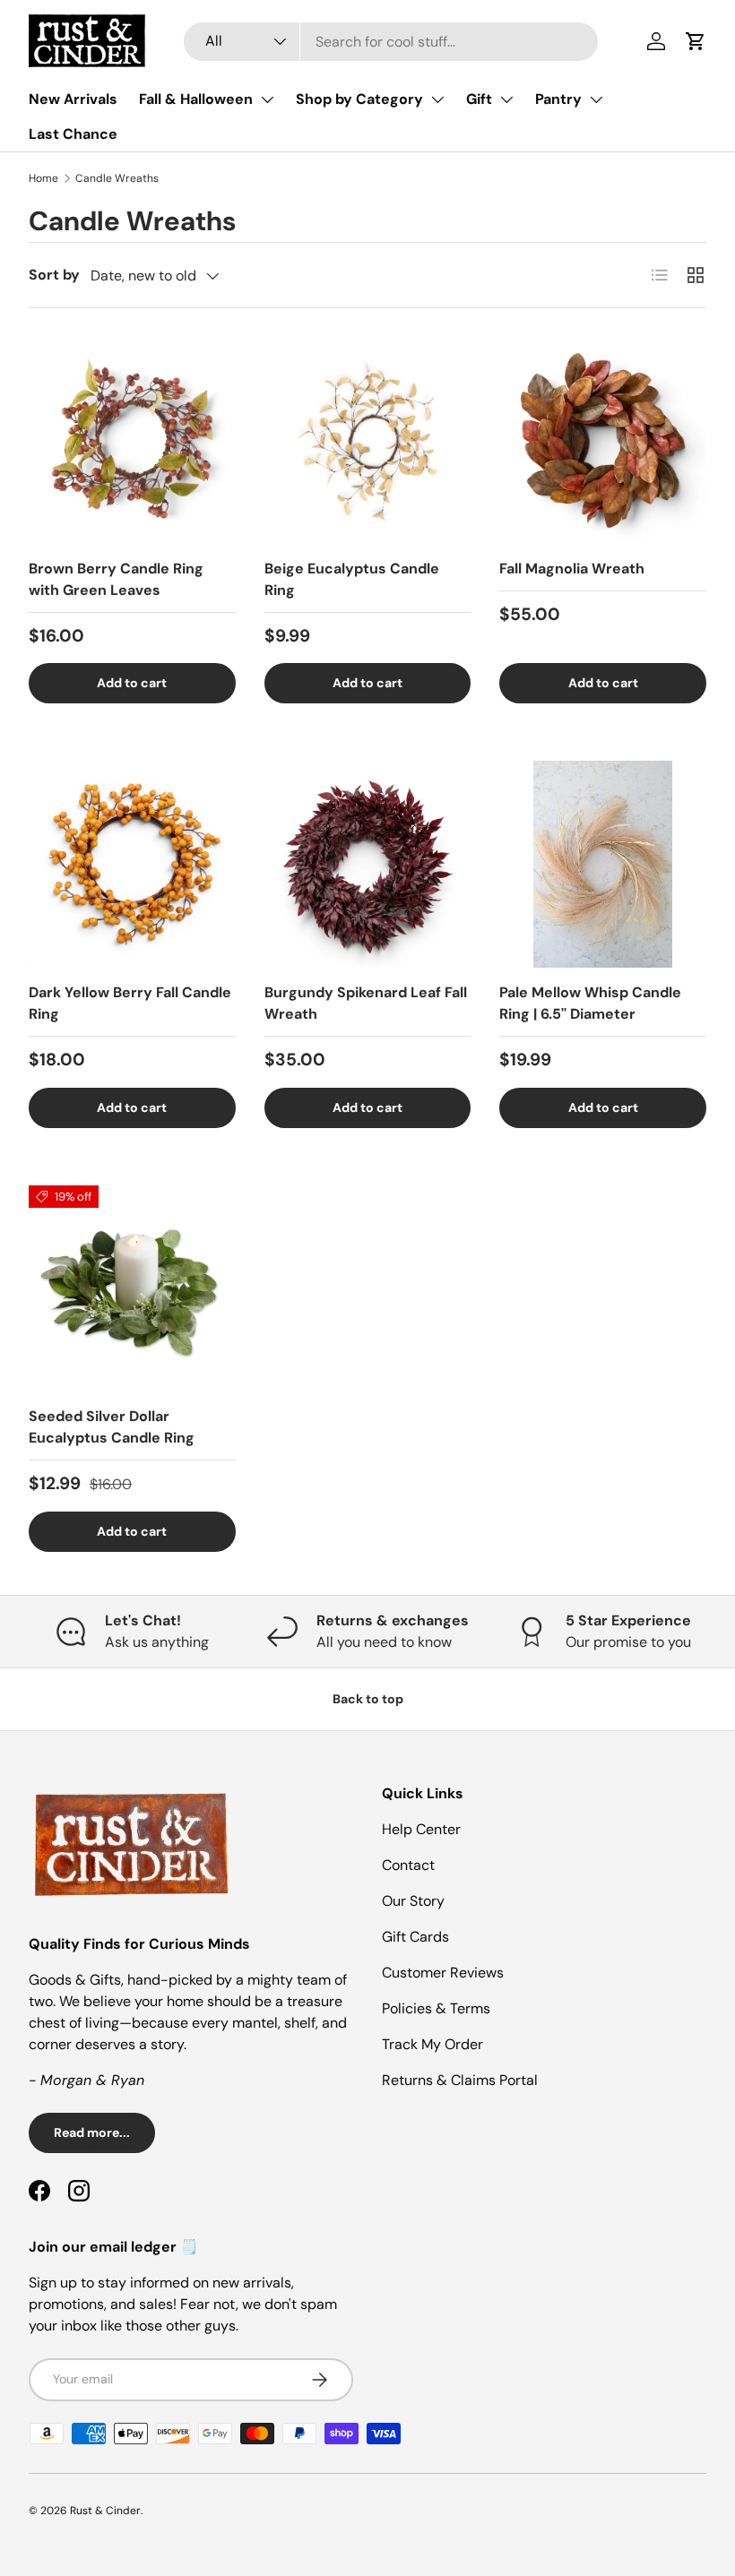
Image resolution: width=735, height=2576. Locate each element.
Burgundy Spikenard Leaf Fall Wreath (366, 1003)
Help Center (421, 1829)
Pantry (558, 99)
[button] (696, 41)
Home (43, 178)
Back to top (368, 1699)
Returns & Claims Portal (460, 2080)
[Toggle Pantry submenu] (596, 99)
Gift (479, 99)
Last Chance (73, 134)
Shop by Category (359, 99)
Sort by (54, 275)
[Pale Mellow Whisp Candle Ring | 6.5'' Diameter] (603, 864)
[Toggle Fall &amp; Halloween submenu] (267, 99)
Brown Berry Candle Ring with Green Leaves (116, 579)
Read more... (92, 2132)
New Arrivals (73, 99)
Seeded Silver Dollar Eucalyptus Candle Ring (112, 1427)
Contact (408, 1865)
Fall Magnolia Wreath (572, 569)
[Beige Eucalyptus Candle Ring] (368, 440)
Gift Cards (415, 1937)
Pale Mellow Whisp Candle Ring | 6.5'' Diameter (590, 1003)
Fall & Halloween (196, 99)
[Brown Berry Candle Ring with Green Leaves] (132, 440)
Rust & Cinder (105, 2511)
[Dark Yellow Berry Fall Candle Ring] (132, 864)
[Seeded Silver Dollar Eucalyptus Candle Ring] (132, 1289)
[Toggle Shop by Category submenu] (437, 99)
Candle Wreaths (117, 178)
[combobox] (391, 42)
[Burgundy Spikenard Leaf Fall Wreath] (368, 864)
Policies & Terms (436, 2008)
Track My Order (432, 2044)
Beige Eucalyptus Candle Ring (352, 579)
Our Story (413, 1901)
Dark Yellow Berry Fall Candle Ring (130, 1003)
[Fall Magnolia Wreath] (603, 440)
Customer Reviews (443, 1973)
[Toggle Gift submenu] (506, 99)
